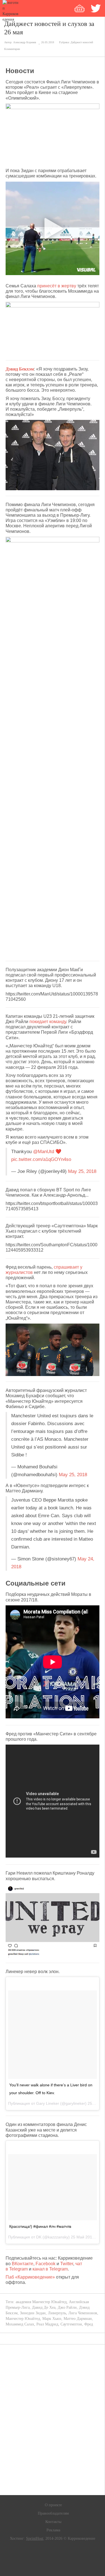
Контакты (53, 2522)
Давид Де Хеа (44, 2307)
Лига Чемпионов (83, 2313)
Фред (89, 2324)
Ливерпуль (57, 2313)
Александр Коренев (25, 42)
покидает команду (48, 1022)
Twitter (67, 2264)
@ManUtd (44, 1152)
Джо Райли (67, 2307)
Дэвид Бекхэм (20, 369)
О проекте (53, 2505)
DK (39, 2237)
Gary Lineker (48, 2103)
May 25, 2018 (82, 1171)
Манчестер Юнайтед (23, 2319)
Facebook (46, 2264)
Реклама (53, 2530)
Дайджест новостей (82, 42)
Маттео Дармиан (78, 2319)
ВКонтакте (23, 2264)
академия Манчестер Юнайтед (41, 2302)
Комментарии (12, 49)
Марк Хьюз (52, 2319)
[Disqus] (53, 2420)
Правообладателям (53, 2513)
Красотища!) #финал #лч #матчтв (40, 2226)
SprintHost (35, 2538)
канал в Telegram (50, 2269)
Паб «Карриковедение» (30, 2277)
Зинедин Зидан (33, 2313)
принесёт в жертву (57, 286)
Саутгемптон (71, 2324)
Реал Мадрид (47, 2324)
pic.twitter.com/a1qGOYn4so (41, 1159)
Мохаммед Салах (20, 2324)
